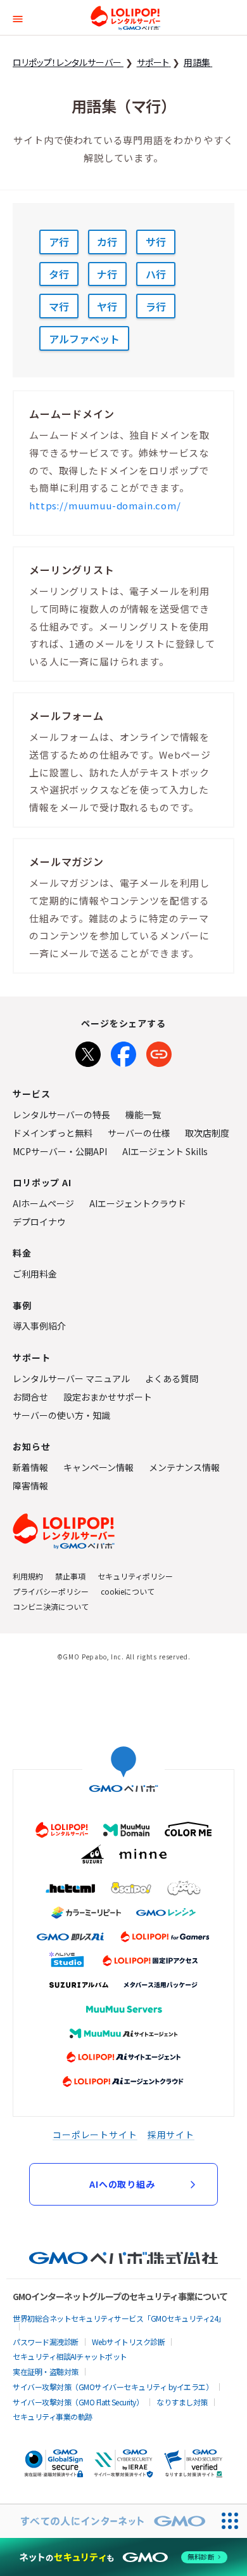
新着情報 (30, 1467)
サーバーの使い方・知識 (61, 1415)
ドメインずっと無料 (53, 1133)
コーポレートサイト (95, 2135)
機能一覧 (143, 1115)
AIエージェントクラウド (138, 1203)
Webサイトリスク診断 (129, 2342)
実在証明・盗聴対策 (46, 2371)
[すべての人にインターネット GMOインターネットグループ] (107, 2521)
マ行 (59, 306)
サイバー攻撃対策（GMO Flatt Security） (78, 2402)
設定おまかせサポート (108, 1397)
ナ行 (107, 274)
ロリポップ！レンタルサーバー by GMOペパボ (125, 18)
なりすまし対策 (182, 2402)
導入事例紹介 (39, 1326)
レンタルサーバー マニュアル (71, 1378)
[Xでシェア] (88, 1052)
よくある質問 (172, 1378)
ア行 (59, 242)
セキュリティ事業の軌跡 (53, 2416)
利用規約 (28, 1576)
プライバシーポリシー (51, 1591)
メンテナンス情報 (184, 1467)
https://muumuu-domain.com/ (105, 505)
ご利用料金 (35, 1274)
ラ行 (156, 306)
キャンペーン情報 (98, 1467)
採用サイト (171, 2135)
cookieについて (128, 1591)
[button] (18, 17)
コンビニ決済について (51, 1606)
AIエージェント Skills (165, 1151)
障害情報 (30, 1486)
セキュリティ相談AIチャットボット (70, 2356)
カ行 (107, 242)
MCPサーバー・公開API (60, 1151)
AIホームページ (43, 1203)
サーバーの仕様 (139, 1133)
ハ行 (156, 274)
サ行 (156, 242)
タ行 (59, 274)
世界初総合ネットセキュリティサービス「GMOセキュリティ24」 (119, 2318)
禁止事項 (70, 1576)
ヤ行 (107, 306)
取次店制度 (207, 1133)
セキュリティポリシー (135, 1576)
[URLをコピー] (159, 1052)
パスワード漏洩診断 (46, 2342)
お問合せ (30, 1397)
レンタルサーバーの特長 (61, 1115)
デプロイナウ (39, 1222)
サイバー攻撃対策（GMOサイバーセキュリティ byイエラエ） (113, 2387)
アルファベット (84, 339)
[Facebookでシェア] (123, 1052)
